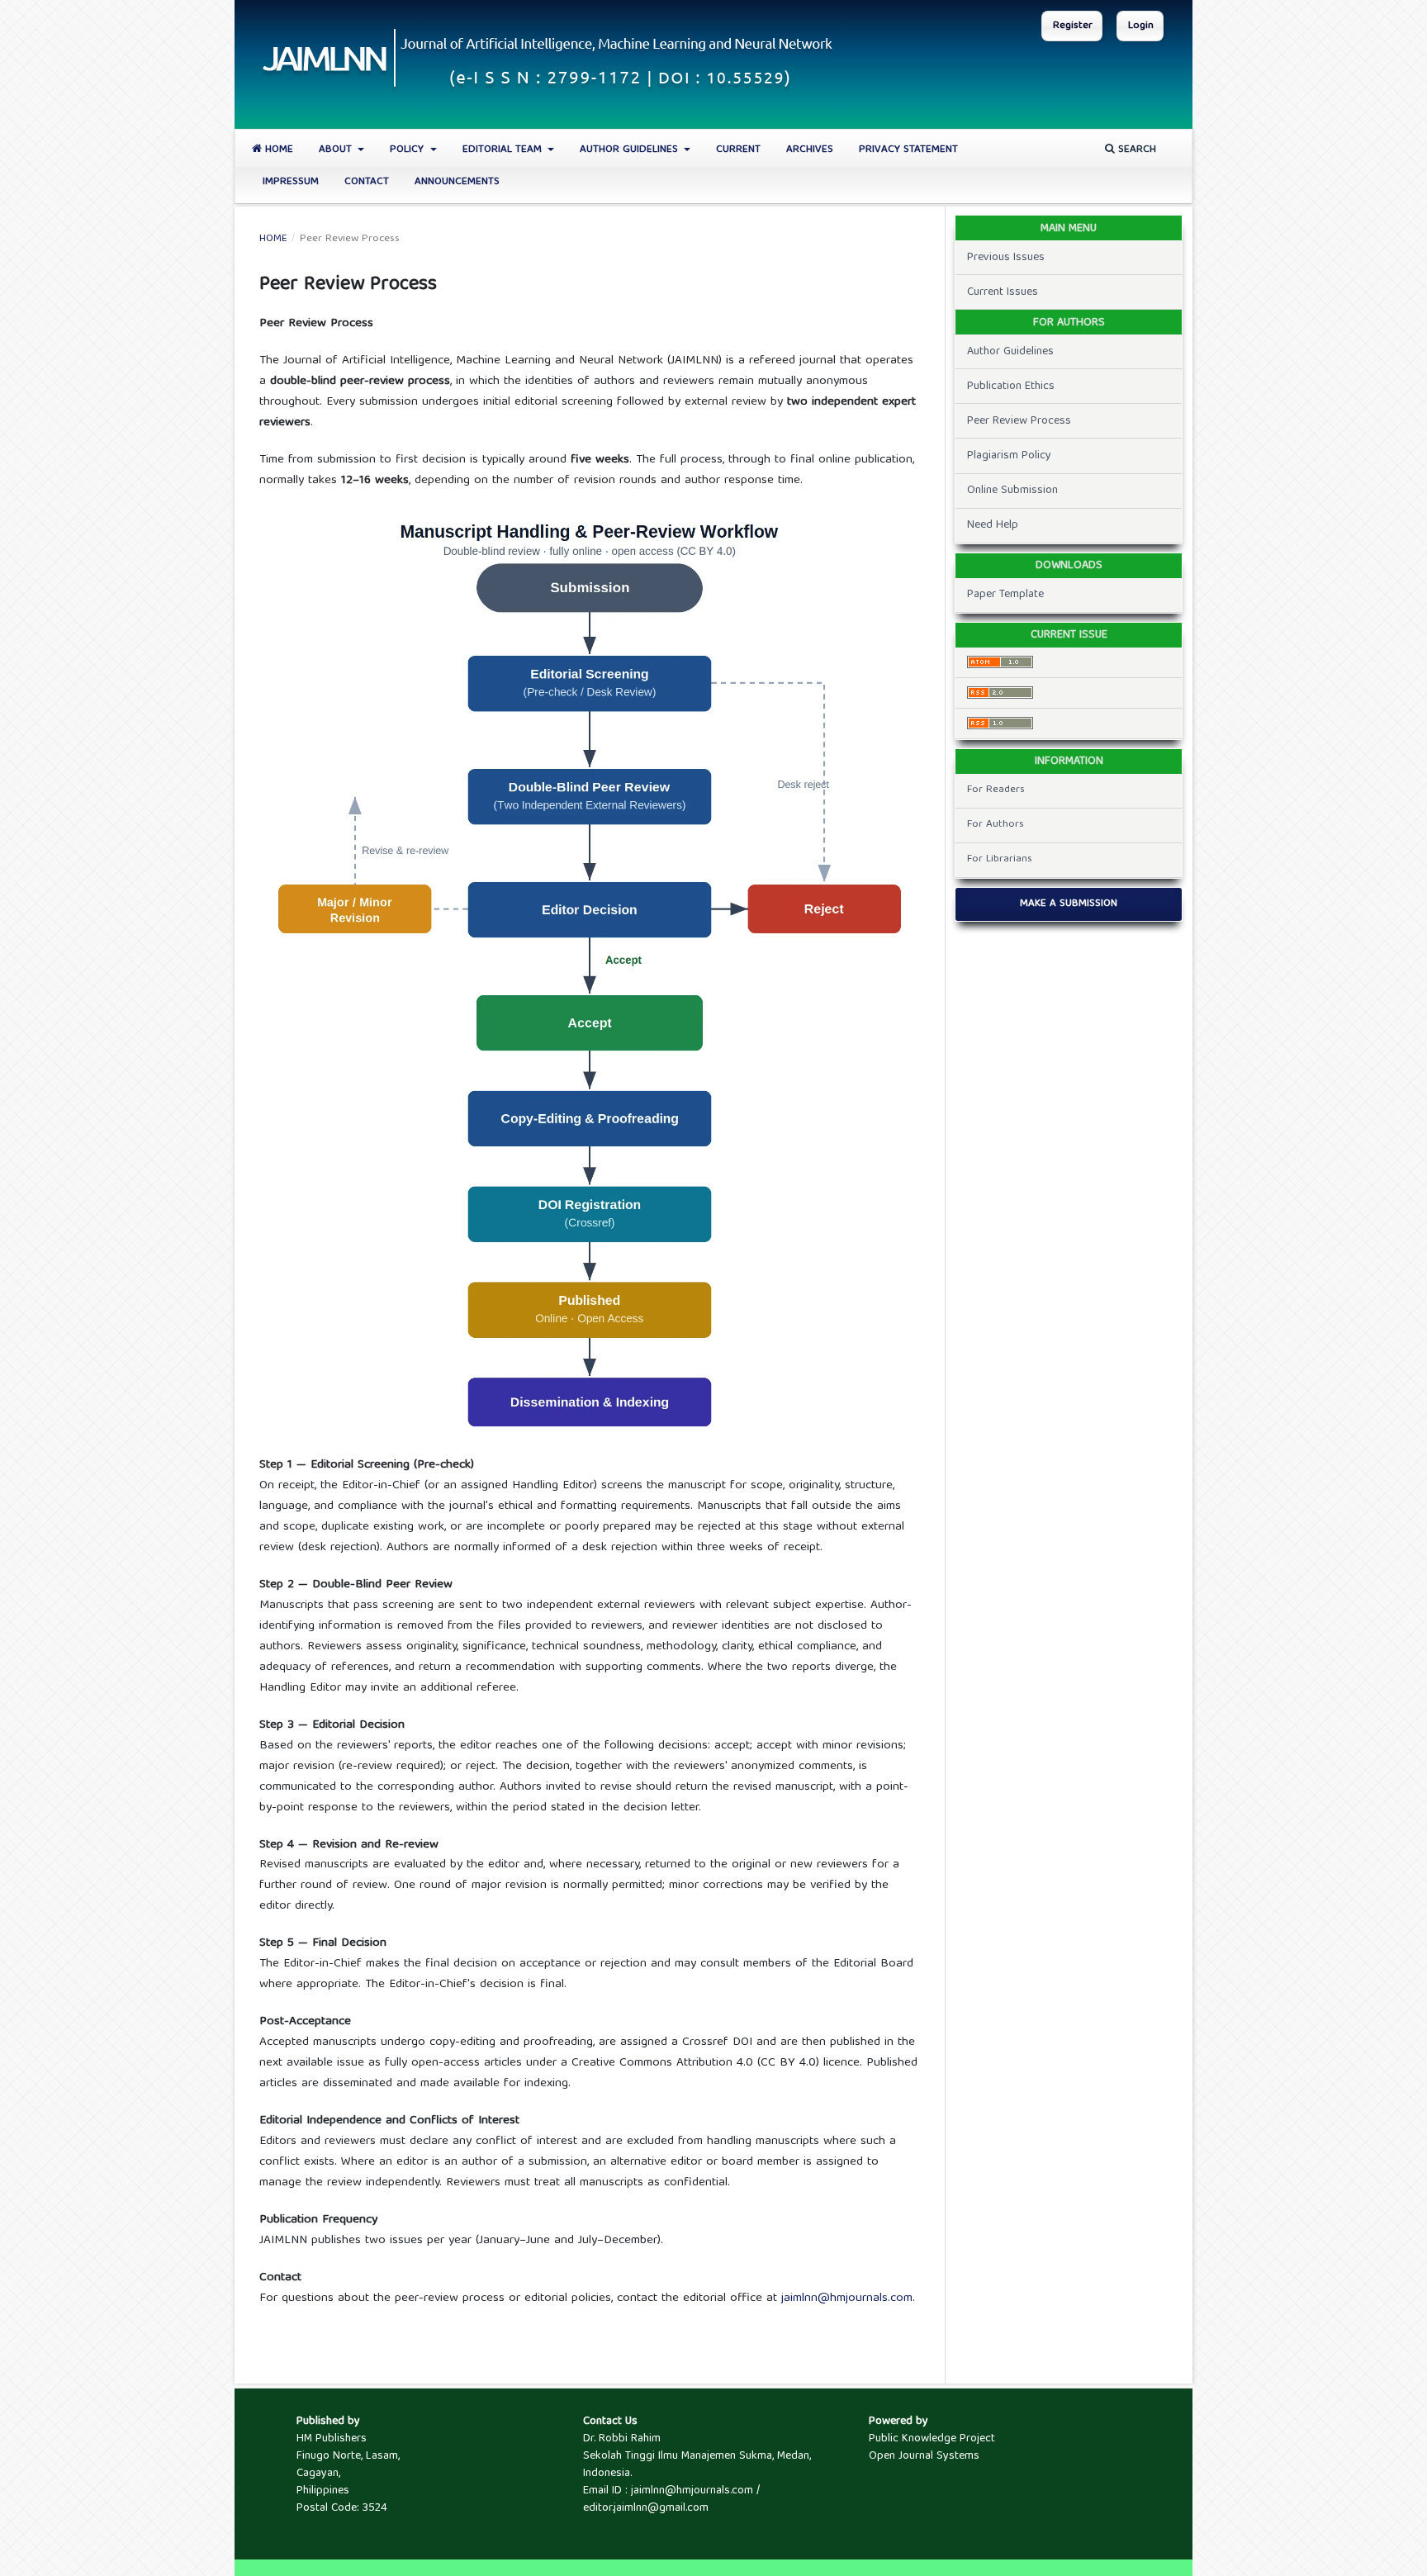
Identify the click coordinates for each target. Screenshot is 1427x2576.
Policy (408, 150)
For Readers (996, 790)
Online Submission (1012, 491)
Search (1135, 150)
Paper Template (1005, 595)
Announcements (457, 182)
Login (1141, 26)
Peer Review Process (1019, 421)
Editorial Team (504, 150)
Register (1073, 26)
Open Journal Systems (924, 2456)
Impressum (291, 182)
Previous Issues (1006, 258)
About (337, 150)
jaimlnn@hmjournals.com (847, 2298)
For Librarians (1000, 859)
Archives (810, 150)
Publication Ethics (1011, 387)
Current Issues (1003, 292)
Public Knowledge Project (932, 2439)
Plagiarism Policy (1009, 456)
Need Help (993, 525)
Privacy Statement (908, 150)
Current (738, 150)
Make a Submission (1069, 904)
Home (277, 150)
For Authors (996, 825)
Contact (367, 182)
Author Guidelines (631, 150)
